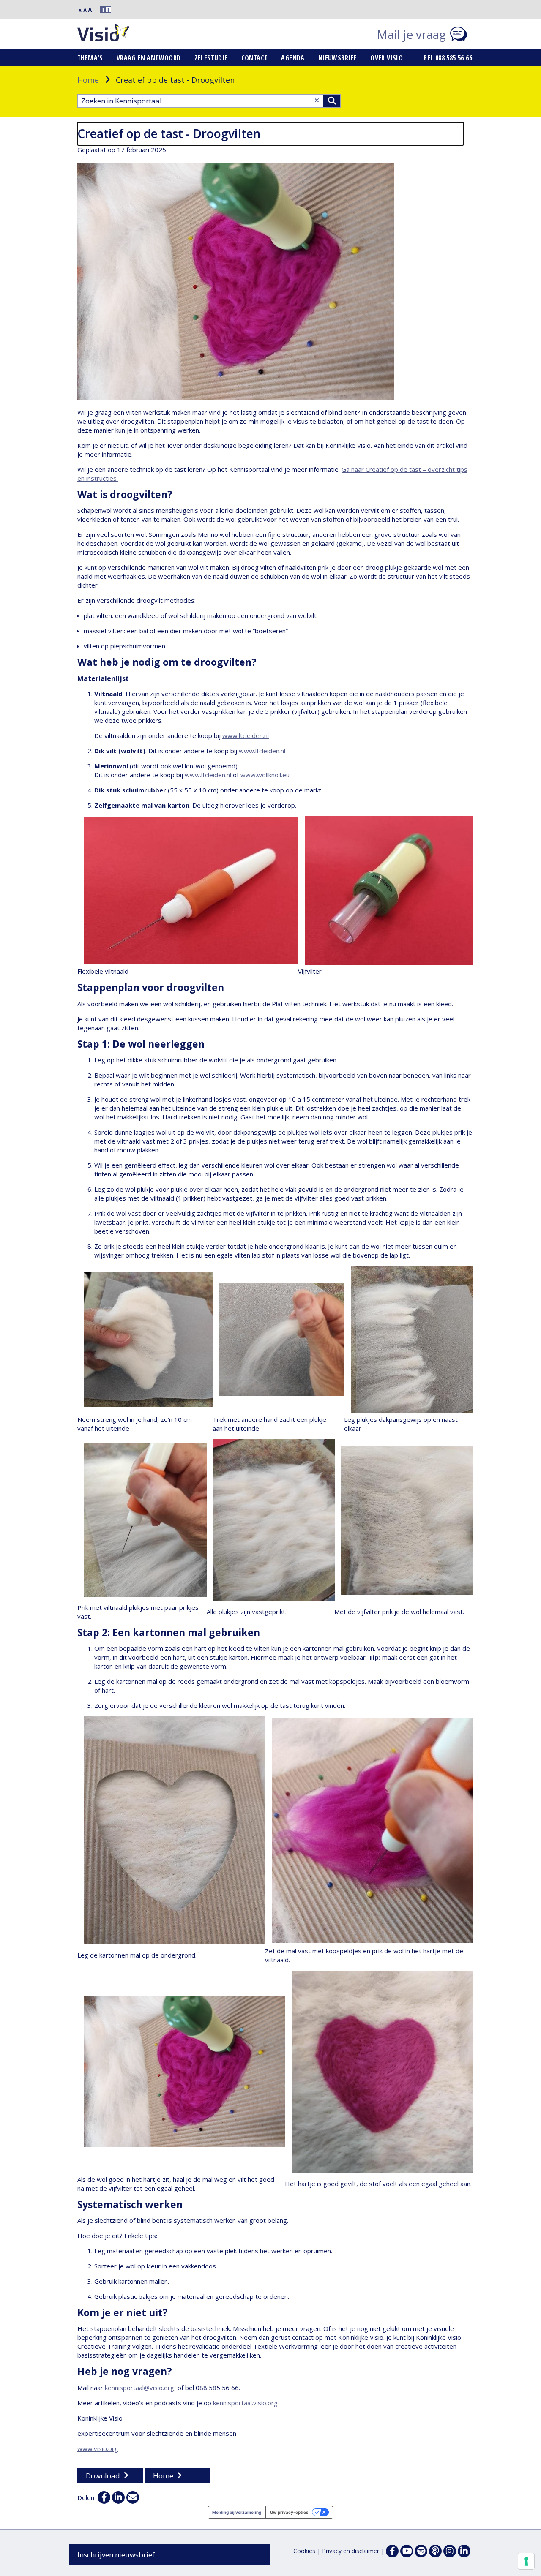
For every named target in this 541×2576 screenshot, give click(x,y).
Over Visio (387, 58)
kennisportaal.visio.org (245, 2403)
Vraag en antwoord (149, 58)
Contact (255, 58)
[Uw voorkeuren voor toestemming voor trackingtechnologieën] (526, 2561)
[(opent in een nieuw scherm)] (407, 2551)
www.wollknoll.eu (265, 775)
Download (103, 2476)
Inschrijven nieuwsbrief (116, 2555)
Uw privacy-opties (289, 2512)
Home (88, 80)
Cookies (304, 2551)
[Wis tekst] (317, 100)
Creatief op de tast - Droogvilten (169, 133)
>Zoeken (332, 101)
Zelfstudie (211, 58)
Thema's (90, 58)
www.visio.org (98, 2448)
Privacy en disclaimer (351, 2551)
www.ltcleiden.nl (246, 735)
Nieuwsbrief (337, 58)
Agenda (293, 58)
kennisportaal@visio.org (139, 2388)
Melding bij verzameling (237, 2512)
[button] (102, 10)
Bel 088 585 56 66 (448, 58)
